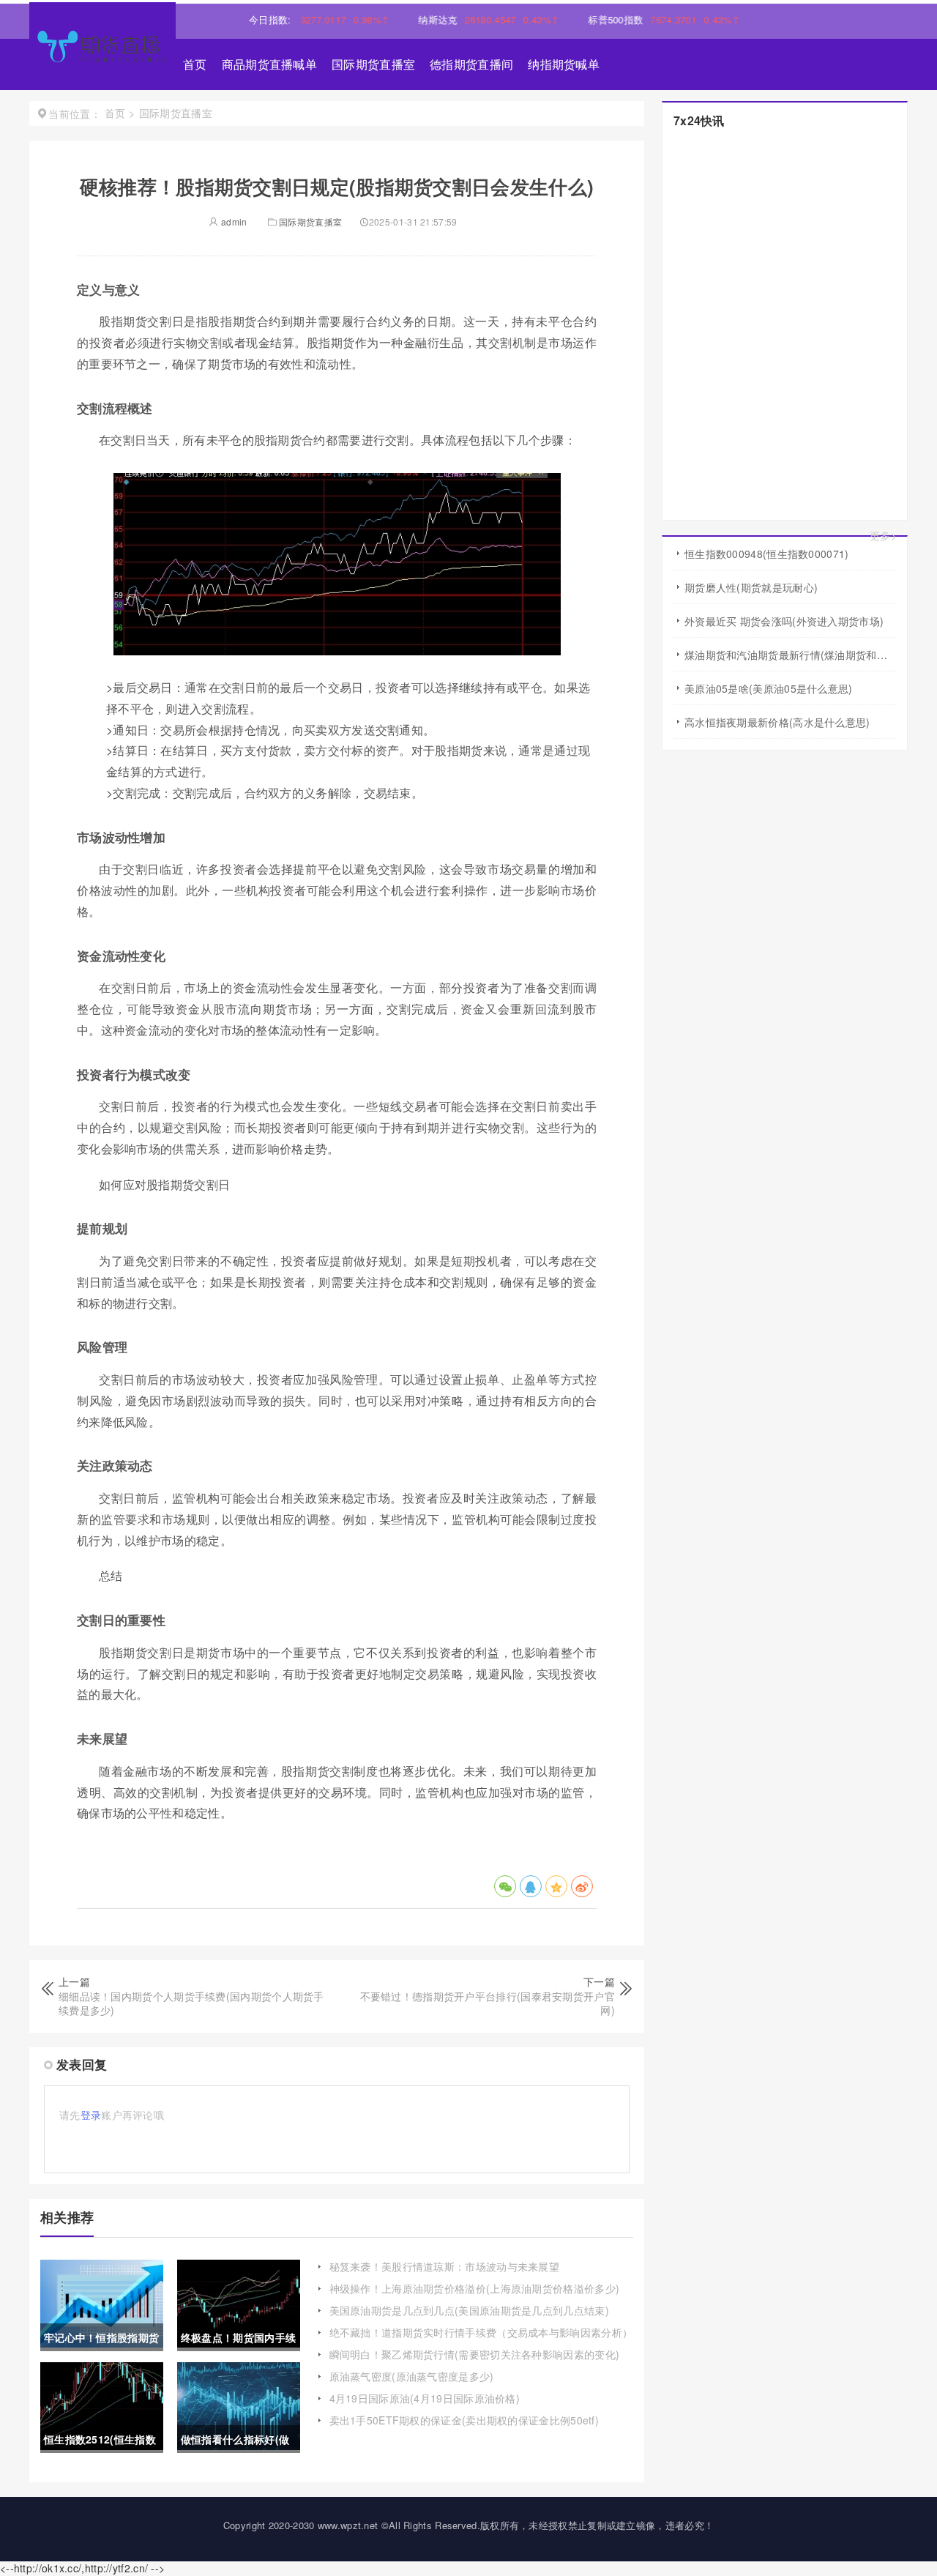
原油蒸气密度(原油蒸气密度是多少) (412, 2376)
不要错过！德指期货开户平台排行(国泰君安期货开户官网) (488, 2003)
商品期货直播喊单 (269, 64)
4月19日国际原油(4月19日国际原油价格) (425, 2398)
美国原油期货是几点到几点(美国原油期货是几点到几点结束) (469, 2310)
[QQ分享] (531, 1886)
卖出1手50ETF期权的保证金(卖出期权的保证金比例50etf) (464, 2420)
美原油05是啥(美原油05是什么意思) (769, 688)
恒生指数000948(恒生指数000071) (767, 554)
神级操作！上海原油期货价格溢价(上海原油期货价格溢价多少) (475, 2288)
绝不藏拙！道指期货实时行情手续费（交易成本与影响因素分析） (481, 2332)
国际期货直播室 (373, 64)
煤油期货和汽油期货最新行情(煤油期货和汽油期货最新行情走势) (790, 655)
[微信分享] (505, 1886)
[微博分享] (582, 1886)
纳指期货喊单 (564, 64)
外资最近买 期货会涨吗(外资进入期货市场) (784, 621)
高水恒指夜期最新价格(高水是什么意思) (777, 722)
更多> (883, 536)
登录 (91, 2115)
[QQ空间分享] (556, 1886)
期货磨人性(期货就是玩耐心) (751, 587)
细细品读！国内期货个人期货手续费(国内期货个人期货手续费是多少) (191, 2003)
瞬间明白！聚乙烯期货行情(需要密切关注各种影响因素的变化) (475, 2354)
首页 (195, 64)
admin (233, 222)
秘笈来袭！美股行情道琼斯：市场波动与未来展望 (445, 2266)
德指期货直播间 (471, 64)
